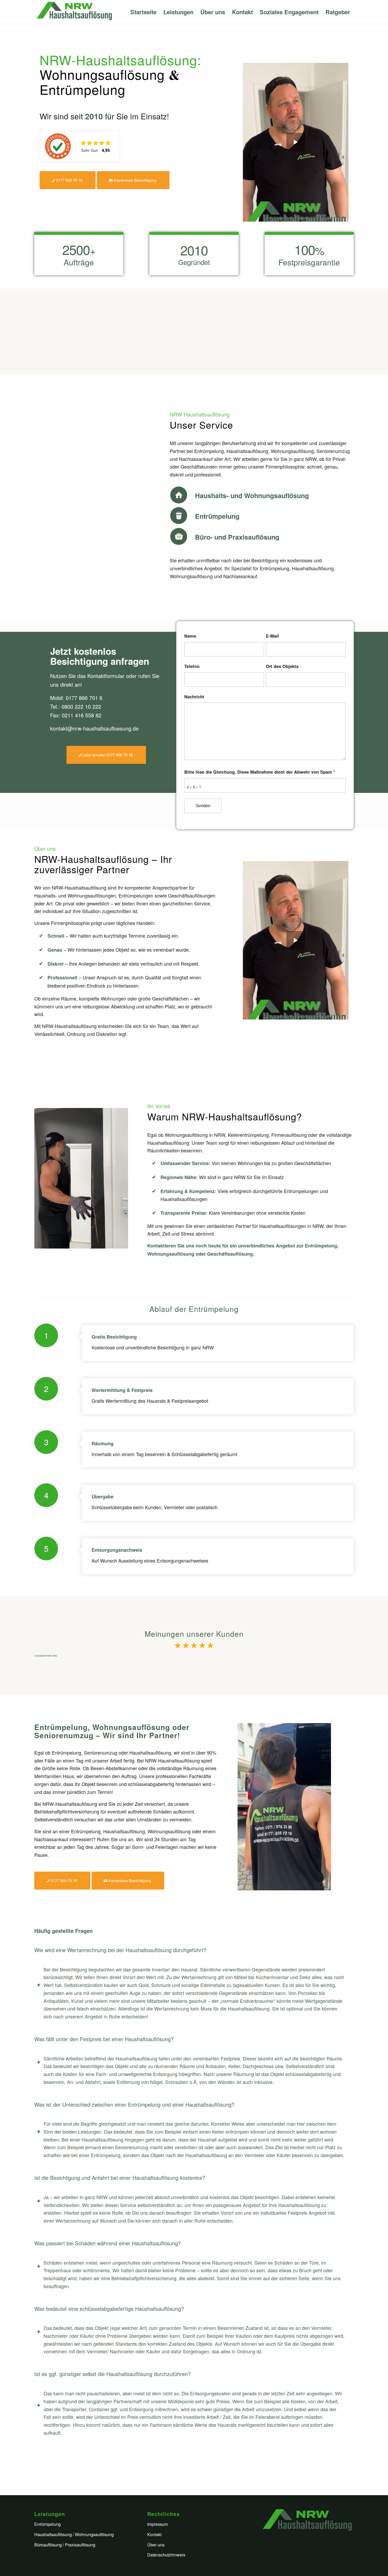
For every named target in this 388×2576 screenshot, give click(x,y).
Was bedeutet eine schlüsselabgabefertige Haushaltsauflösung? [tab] (109, 2309)
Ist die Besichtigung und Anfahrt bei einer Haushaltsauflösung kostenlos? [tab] (120, 2178)
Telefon (192, 666)
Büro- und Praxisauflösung (237, 537)
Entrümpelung (217, 516)
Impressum (158, 2524)
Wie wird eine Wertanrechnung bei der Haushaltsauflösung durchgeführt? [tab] (120, 1950)
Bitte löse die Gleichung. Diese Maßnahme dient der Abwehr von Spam (260, 772)
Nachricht (194, 696)
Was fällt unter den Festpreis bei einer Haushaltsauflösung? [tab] (104, 2039)
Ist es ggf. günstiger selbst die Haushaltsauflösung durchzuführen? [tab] (112, 2374)
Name (190, 636)
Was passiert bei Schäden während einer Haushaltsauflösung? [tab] (108, 2243)
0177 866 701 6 (84, 698)
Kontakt (154, 2534)
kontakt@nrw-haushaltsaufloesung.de (94, 728)
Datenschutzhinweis (166, 2555)
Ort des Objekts (282, 666)
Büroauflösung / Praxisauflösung (65, 2545)
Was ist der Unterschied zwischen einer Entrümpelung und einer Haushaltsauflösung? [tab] (134, 2104)
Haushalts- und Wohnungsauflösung (252, 495)
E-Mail (272, 636)
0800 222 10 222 (81, 706)
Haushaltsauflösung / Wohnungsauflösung (74, 2534)
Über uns (156, 2545)
